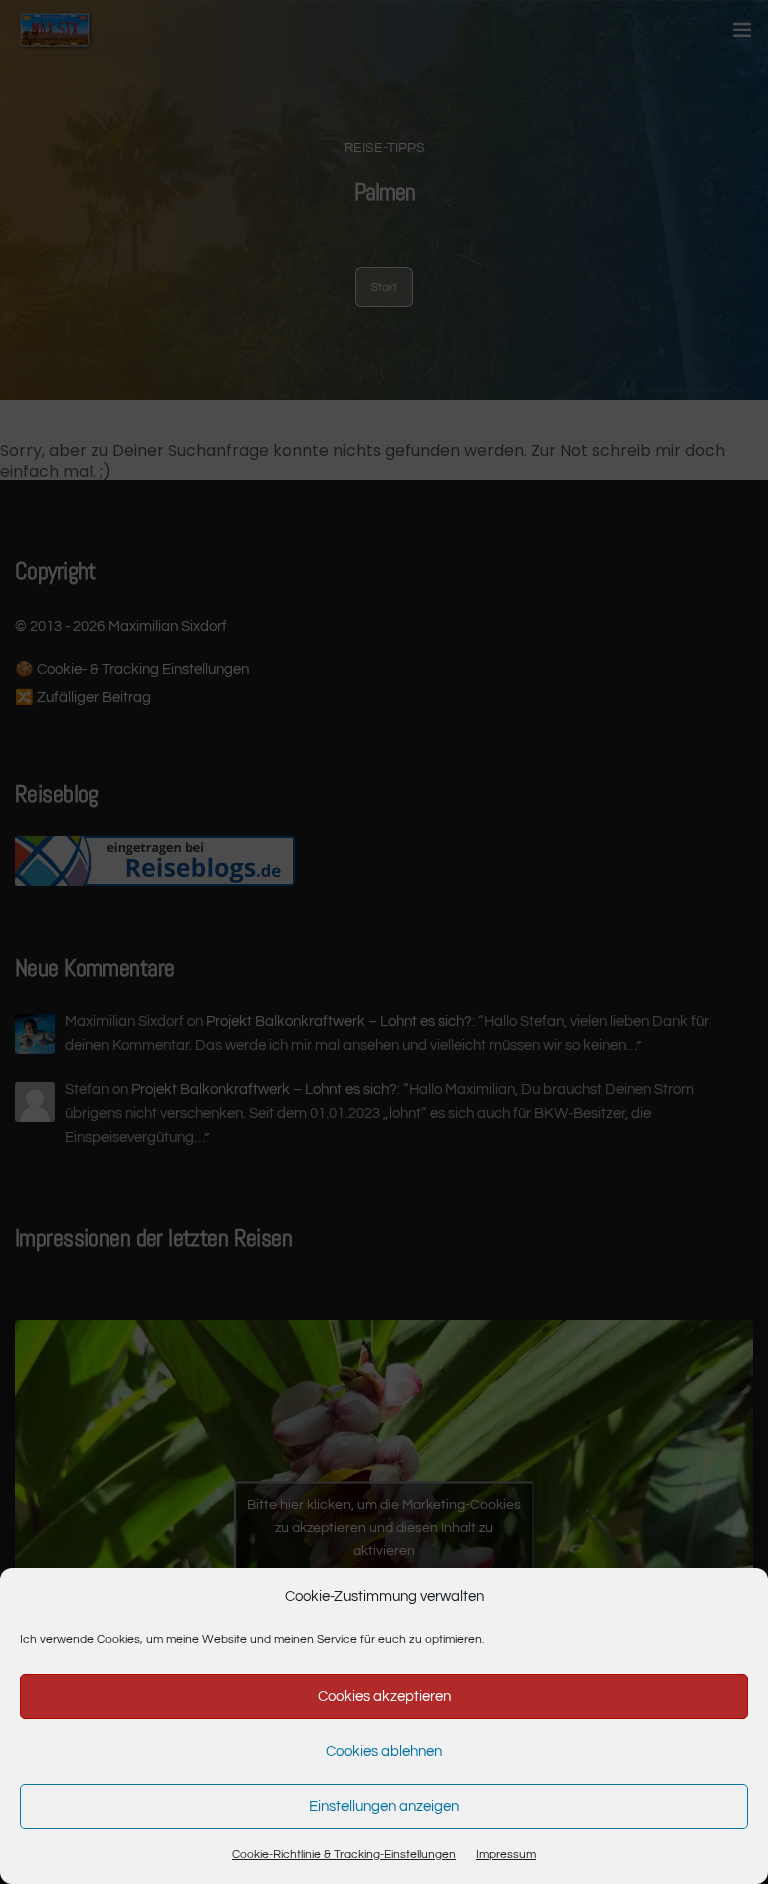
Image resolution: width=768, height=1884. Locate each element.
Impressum (506, 1854)
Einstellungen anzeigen (384, 1806)
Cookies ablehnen (384, 1751)
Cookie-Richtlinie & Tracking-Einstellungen (344, 1854)
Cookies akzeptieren (384, 1696)
